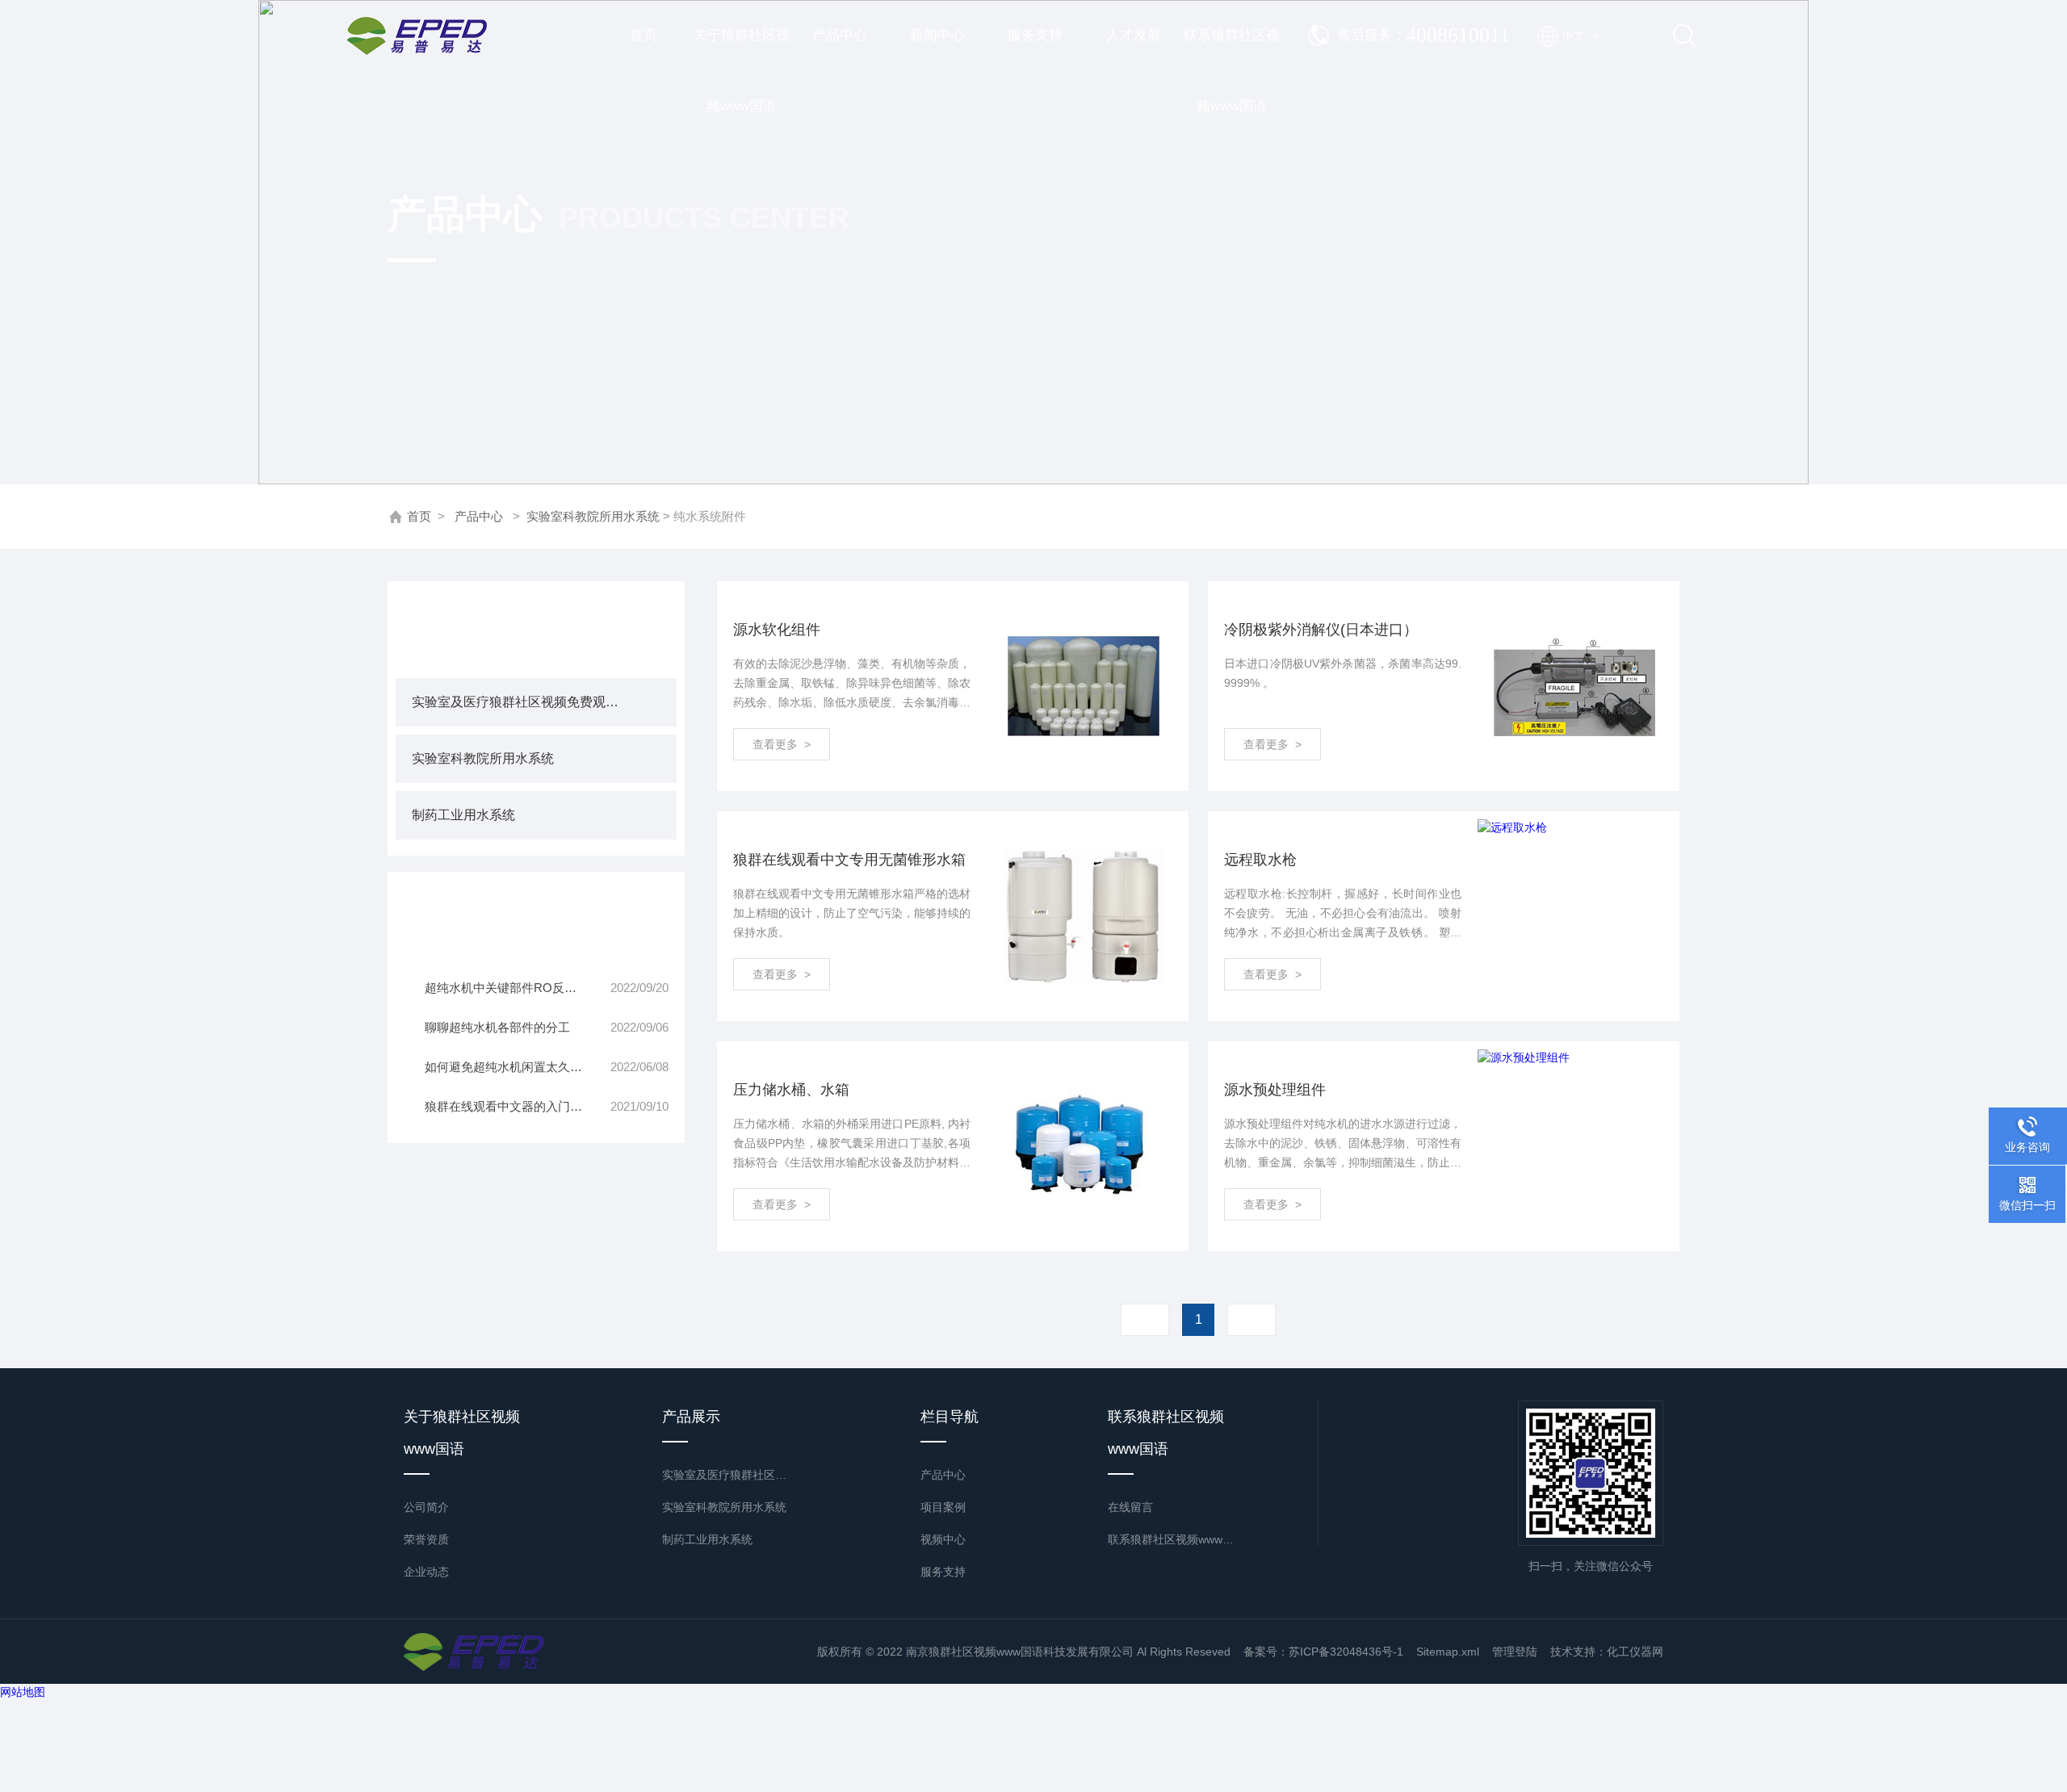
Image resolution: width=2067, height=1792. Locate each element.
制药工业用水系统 (463, 815)
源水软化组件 (777, 630)
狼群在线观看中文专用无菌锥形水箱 (849, 860)
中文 (1581, 36)
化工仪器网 (1635, 1652)
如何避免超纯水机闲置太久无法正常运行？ (514, 1067)
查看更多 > (782, 744)
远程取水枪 (1260, 860)
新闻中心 (937, 35)
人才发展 (1134, 35)
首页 (644, 35)
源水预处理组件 (1275, 1090)
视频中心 (943, 1539)
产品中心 (840, 35)
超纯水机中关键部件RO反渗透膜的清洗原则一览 (514, 988)
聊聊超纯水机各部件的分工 (497, 1027)
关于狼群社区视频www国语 (742, 49)
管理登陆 (1515, 1652)
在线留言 (1130, 1507)
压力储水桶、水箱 (791, 1090)
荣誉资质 (426, 1539)
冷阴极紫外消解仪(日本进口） (1321, 630)
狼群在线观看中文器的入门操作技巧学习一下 (514, 1106)
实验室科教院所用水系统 (593, 516)
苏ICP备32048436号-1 (1346, 1652)
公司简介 (426, 1507)
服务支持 (1035, 35)
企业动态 (426, 1572)
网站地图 (23, 1692)
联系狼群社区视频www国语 (1232, 49)
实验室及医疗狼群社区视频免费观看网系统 (520, 702)
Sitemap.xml (1448, 1652)
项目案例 (943, 1507)
